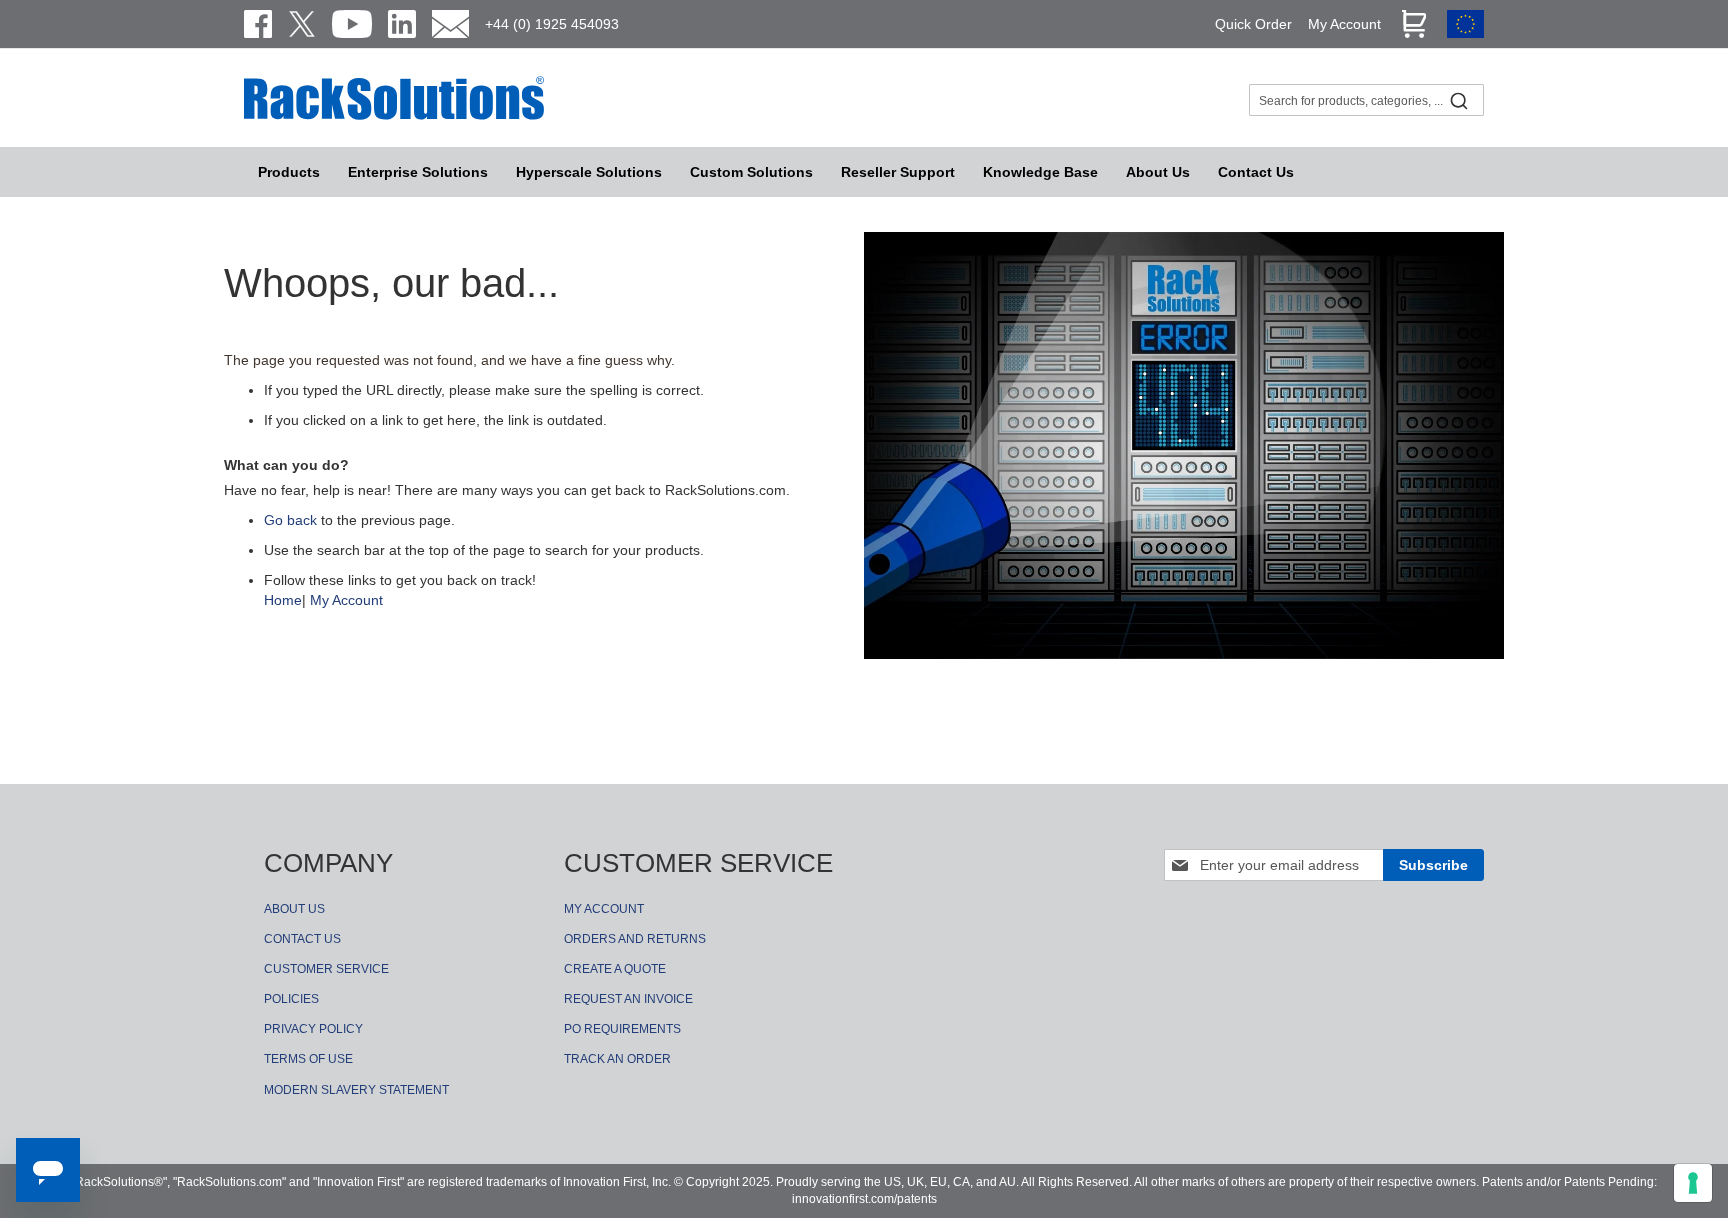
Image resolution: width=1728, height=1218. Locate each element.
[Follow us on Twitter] (302, 24)
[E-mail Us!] (450, 24)
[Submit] (1459, 100)
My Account (346, 600)
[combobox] (1366, 100)
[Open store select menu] (1465, 33)
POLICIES (291, 999)
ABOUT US (294, 909)
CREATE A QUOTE (615, 969)
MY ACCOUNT (604, 909)
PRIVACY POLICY (313, 1029)
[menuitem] (589, 172)
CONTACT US (302, 939)
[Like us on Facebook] (258, 24)
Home (283, 600)
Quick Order (1253, 24)
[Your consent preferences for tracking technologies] (1693, 1183)
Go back (290, 520)
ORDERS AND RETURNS (635, 939)
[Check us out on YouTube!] (352, 24)
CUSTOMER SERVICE (326, 969)
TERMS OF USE (308, 1059)
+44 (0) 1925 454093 (552, 24)
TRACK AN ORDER (617, 1059)
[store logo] (394, 117)
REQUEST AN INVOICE (628, 999)
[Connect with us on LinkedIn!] (402, 24)
